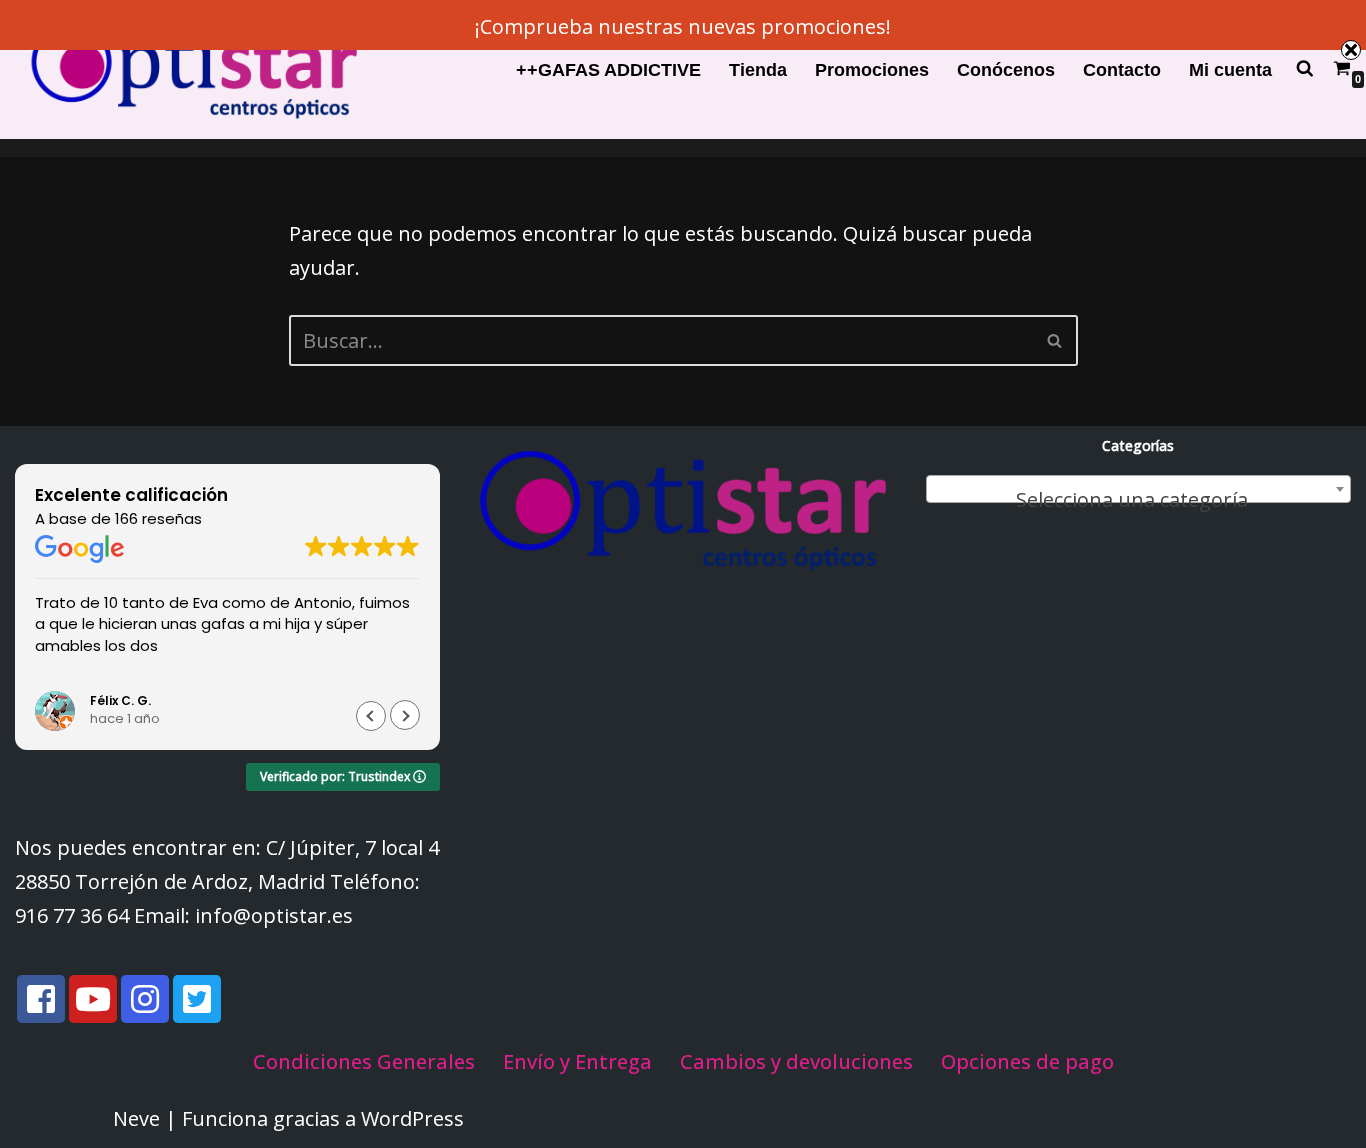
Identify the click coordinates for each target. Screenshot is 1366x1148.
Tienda (758, 70)
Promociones (872, 70)
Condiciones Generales (364, 1061)
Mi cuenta (1230, 70)
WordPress (412, 1118)
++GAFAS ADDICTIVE (608, 70)
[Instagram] (145, 999)
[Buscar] (1055, 340)
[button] (405, 716)
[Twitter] (197, 999)
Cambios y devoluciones (796, 1061)
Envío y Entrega (577, 1061)
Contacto (1122, 70)
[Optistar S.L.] (190, 69)
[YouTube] (93, 999)
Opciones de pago (1027, 1061)
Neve (136, 1118)
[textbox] (1138, 500)
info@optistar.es (274, 915)
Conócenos (1006, 70)
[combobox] (1138, 489)
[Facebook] (41, 999)
